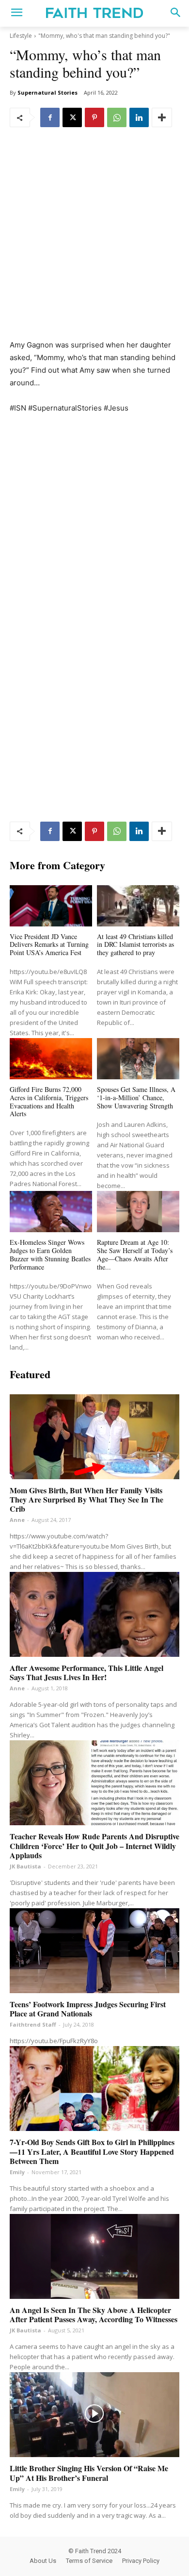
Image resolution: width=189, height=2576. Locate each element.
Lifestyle (21, 36)
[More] (162, 117)
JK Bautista (25, 1866)
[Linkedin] (139, 117)
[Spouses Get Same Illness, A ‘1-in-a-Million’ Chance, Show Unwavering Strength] (138, 1059)
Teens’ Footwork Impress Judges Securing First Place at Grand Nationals (88, 2009)
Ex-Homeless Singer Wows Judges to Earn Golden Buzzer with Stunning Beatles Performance (50, 1254)
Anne (17, 1520)
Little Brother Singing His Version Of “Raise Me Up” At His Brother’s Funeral (89, 2473)
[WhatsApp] (117, 117)
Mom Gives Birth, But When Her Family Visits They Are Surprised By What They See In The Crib (87, 1499)
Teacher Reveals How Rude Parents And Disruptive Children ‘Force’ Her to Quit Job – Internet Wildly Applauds (94, 1845)
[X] (72, 117)
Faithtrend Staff (33, 2024)
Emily (17, 2172)
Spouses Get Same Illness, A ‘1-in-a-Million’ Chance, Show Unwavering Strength (136, 1098)
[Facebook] (50, 117)
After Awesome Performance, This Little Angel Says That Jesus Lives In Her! (87, 1672)
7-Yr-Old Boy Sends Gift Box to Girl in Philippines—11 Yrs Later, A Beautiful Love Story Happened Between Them (92, 2151)
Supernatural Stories (47, 92)
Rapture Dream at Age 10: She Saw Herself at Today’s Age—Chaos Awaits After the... (135, 1254)
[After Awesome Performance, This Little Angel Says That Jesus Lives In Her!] (94, 1614)
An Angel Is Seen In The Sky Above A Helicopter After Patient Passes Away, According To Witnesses (94, 2314)
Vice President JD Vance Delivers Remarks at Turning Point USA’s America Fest (49, 945)
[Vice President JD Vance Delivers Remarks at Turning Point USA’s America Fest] (51, 906)
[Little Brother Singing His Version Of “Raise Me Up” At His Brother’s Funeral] (94, 2415)
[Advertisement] (94, 240)
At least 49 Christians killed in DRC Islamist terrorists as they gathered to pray (135, 945)
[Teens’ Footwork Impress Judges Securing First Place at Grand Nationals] (94, 1951)
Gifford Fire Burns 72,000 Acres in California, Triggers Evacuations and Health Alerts (49, 1101)
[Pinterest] (94, 117)
